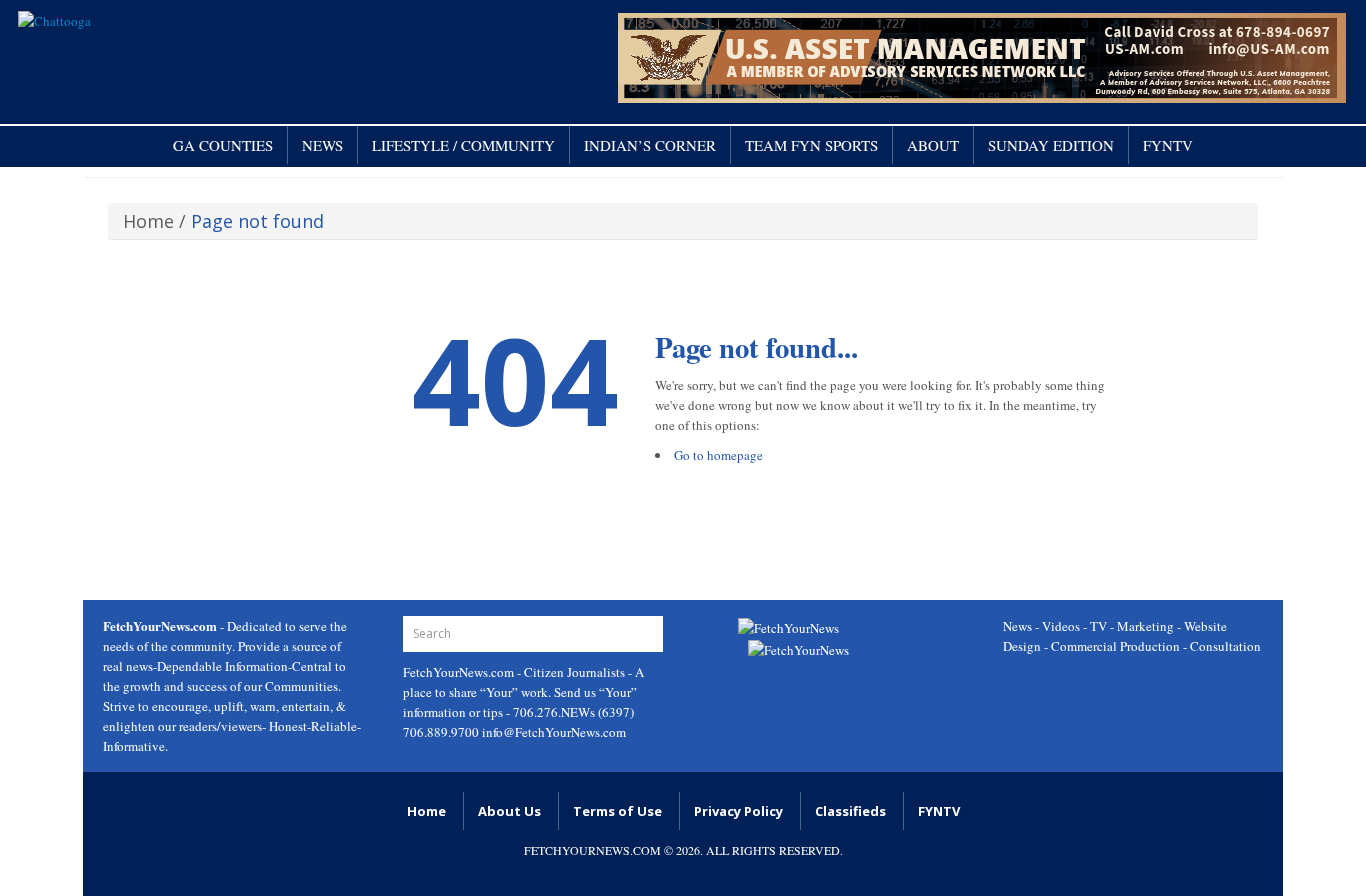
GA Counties (223, 145)
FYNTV (1168, 145)
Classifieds (850, 811)
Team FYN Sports (811, 145)
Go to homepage (718, 455)
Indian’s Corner (650, 145)
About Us (509, 811)
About (933, 145)
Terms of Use (617, 811)
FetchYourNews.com (460, 672)
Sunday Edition (1051, 145)
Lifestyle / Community (463, 145)
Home (148, 221)
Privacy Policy (738, 811)
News (322, 145)
